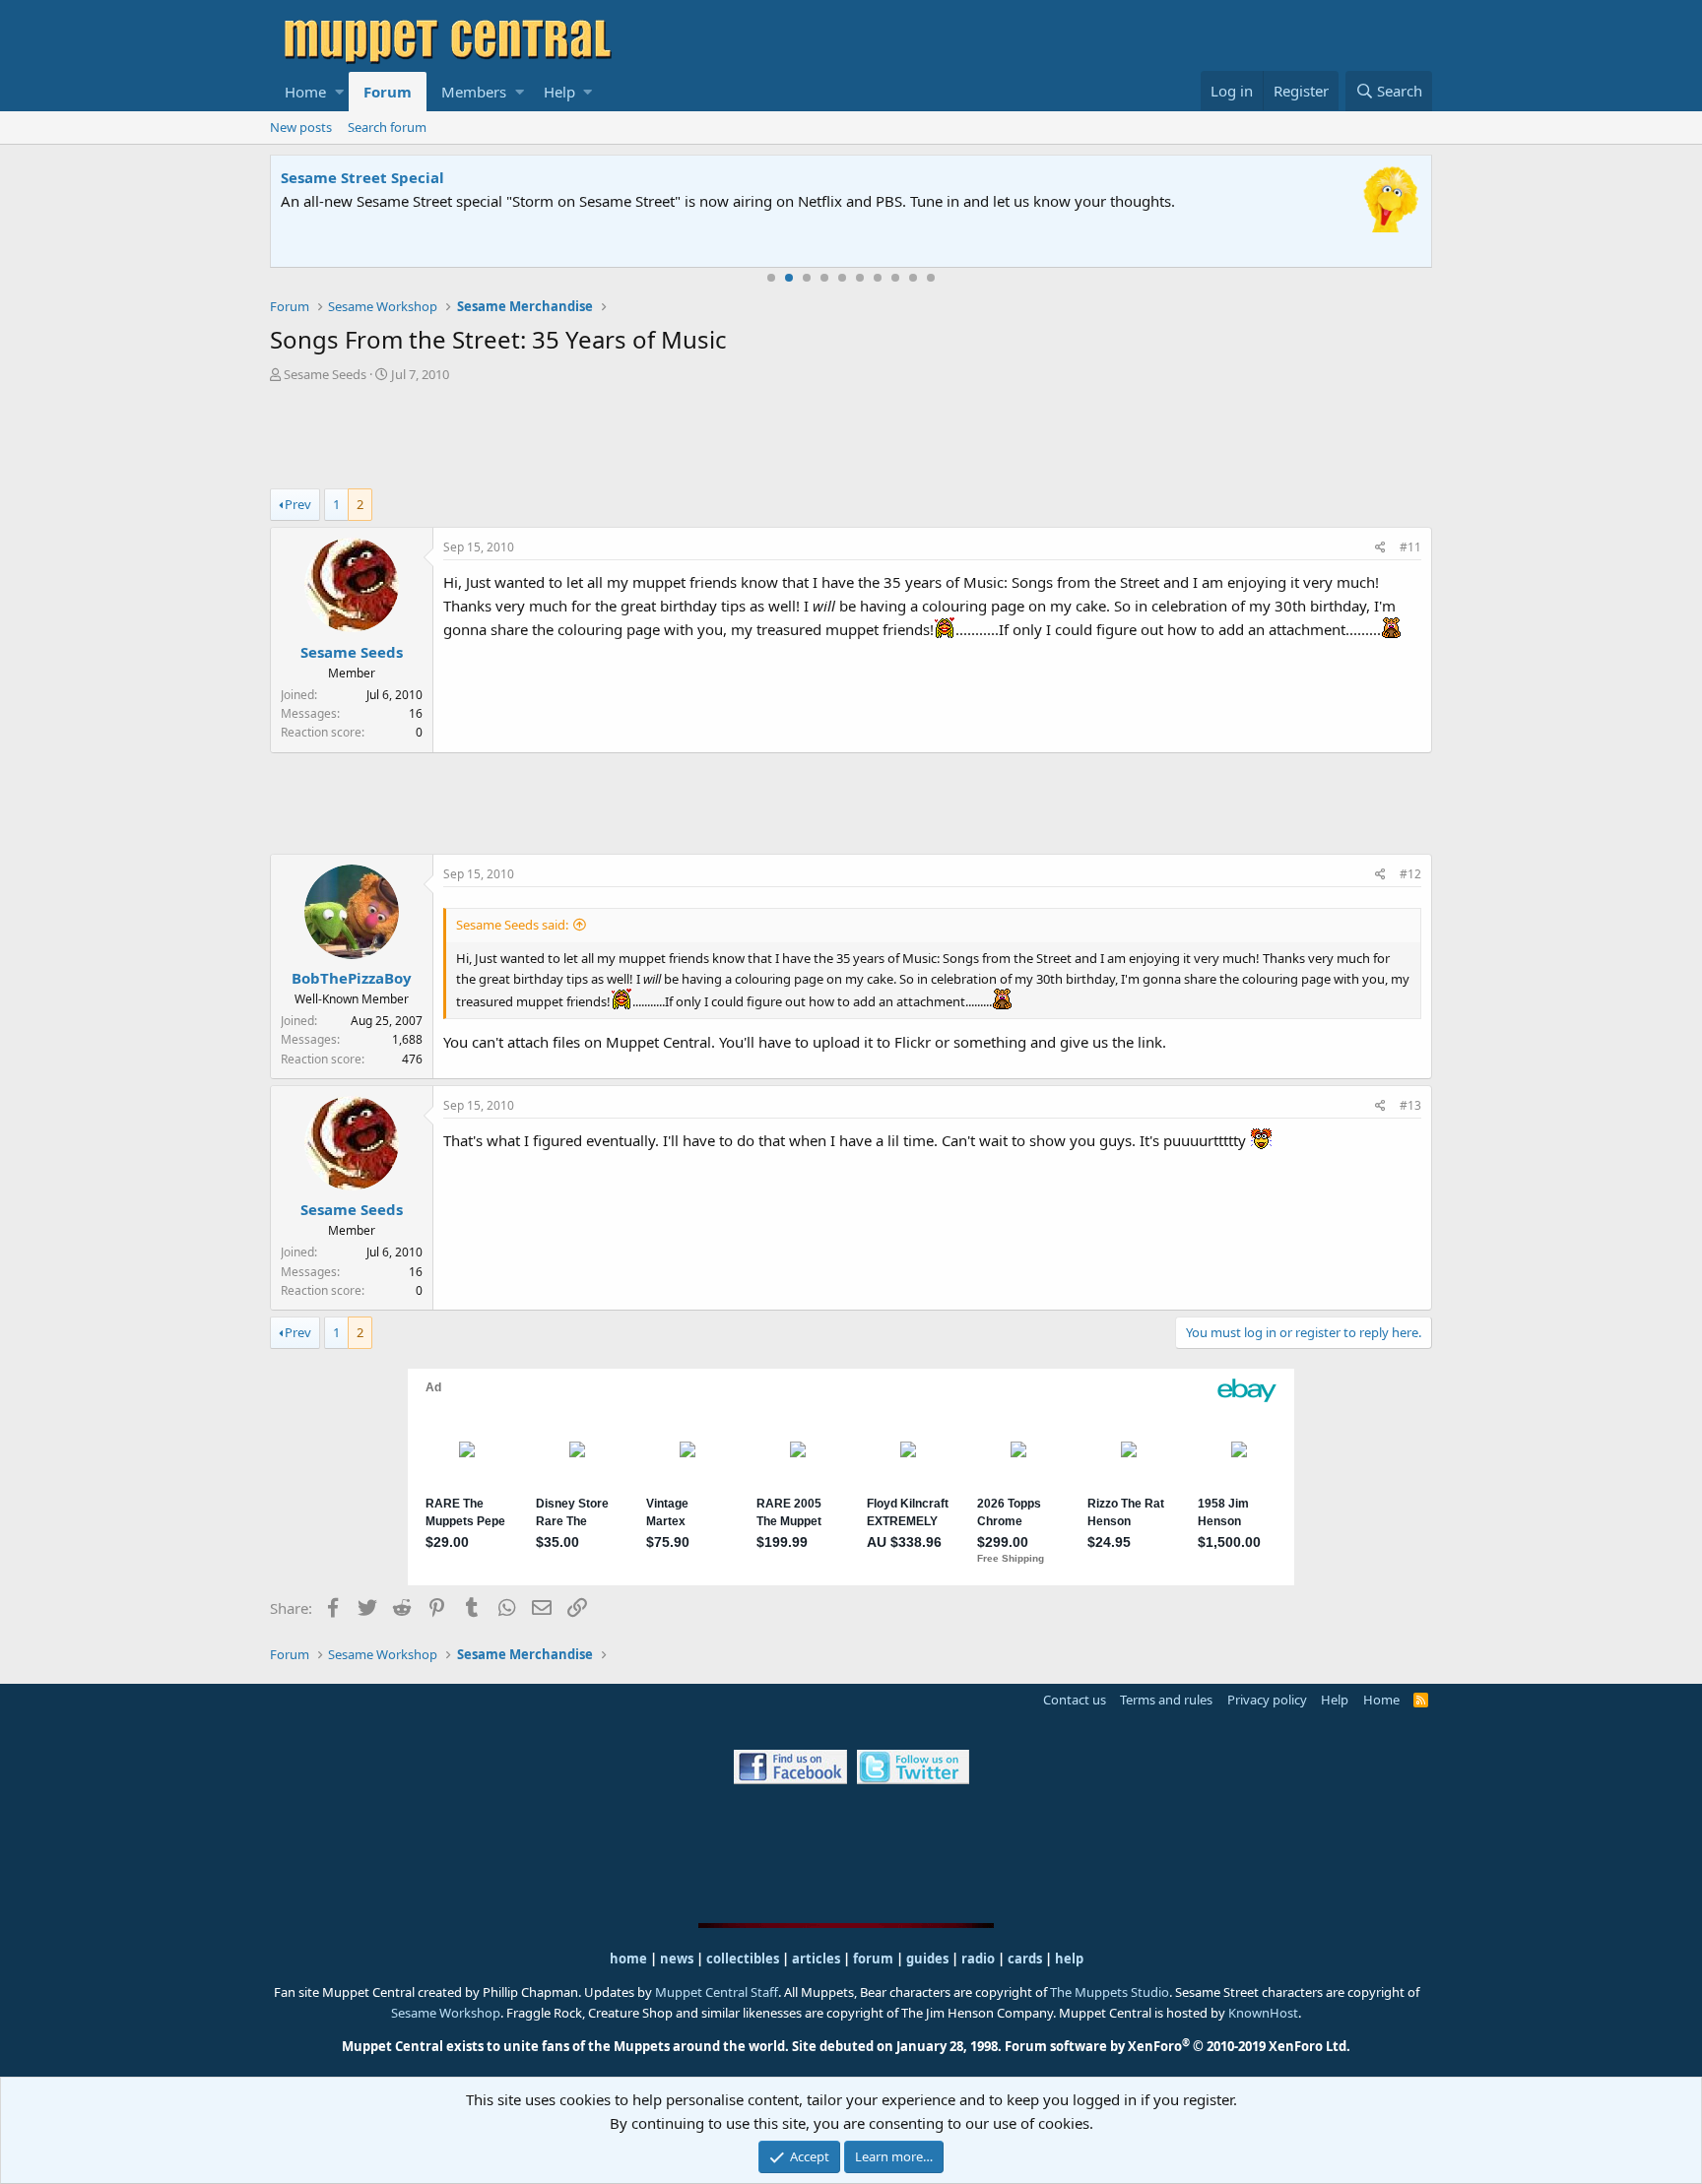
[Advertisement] (851, 438)
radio (978, 1959)
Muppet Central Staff (717, 1992)
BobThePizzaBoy (352, 978)
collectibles (743, 1959)
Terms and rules (1166, 1700)
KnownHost (1263, 2013)
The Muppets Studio (1110, 1992)
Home (305, 92)
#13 (1410, 1105)
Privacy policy (1267, 1700)
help (1069, 1959)
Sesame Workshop (446, 2013)
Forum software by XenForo (1178, 2046)
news (677, 1959)
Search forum (387, 127)
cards (1025, 1959)
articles (818, 1959)
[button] (339, 92)
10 (931, 278)
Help (559, 92)
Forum (388, 92)
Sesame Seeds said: (512, 925)
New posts (301, 127)
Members (474, 92)
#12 (1410, 874)
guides (927, 1959)
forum (873, 1959)
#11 (1410, 547)
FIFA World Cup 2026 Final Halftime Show (435, 177)
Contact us (1075, 1700)
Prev (298, 504)
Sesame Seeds (325, 374)
